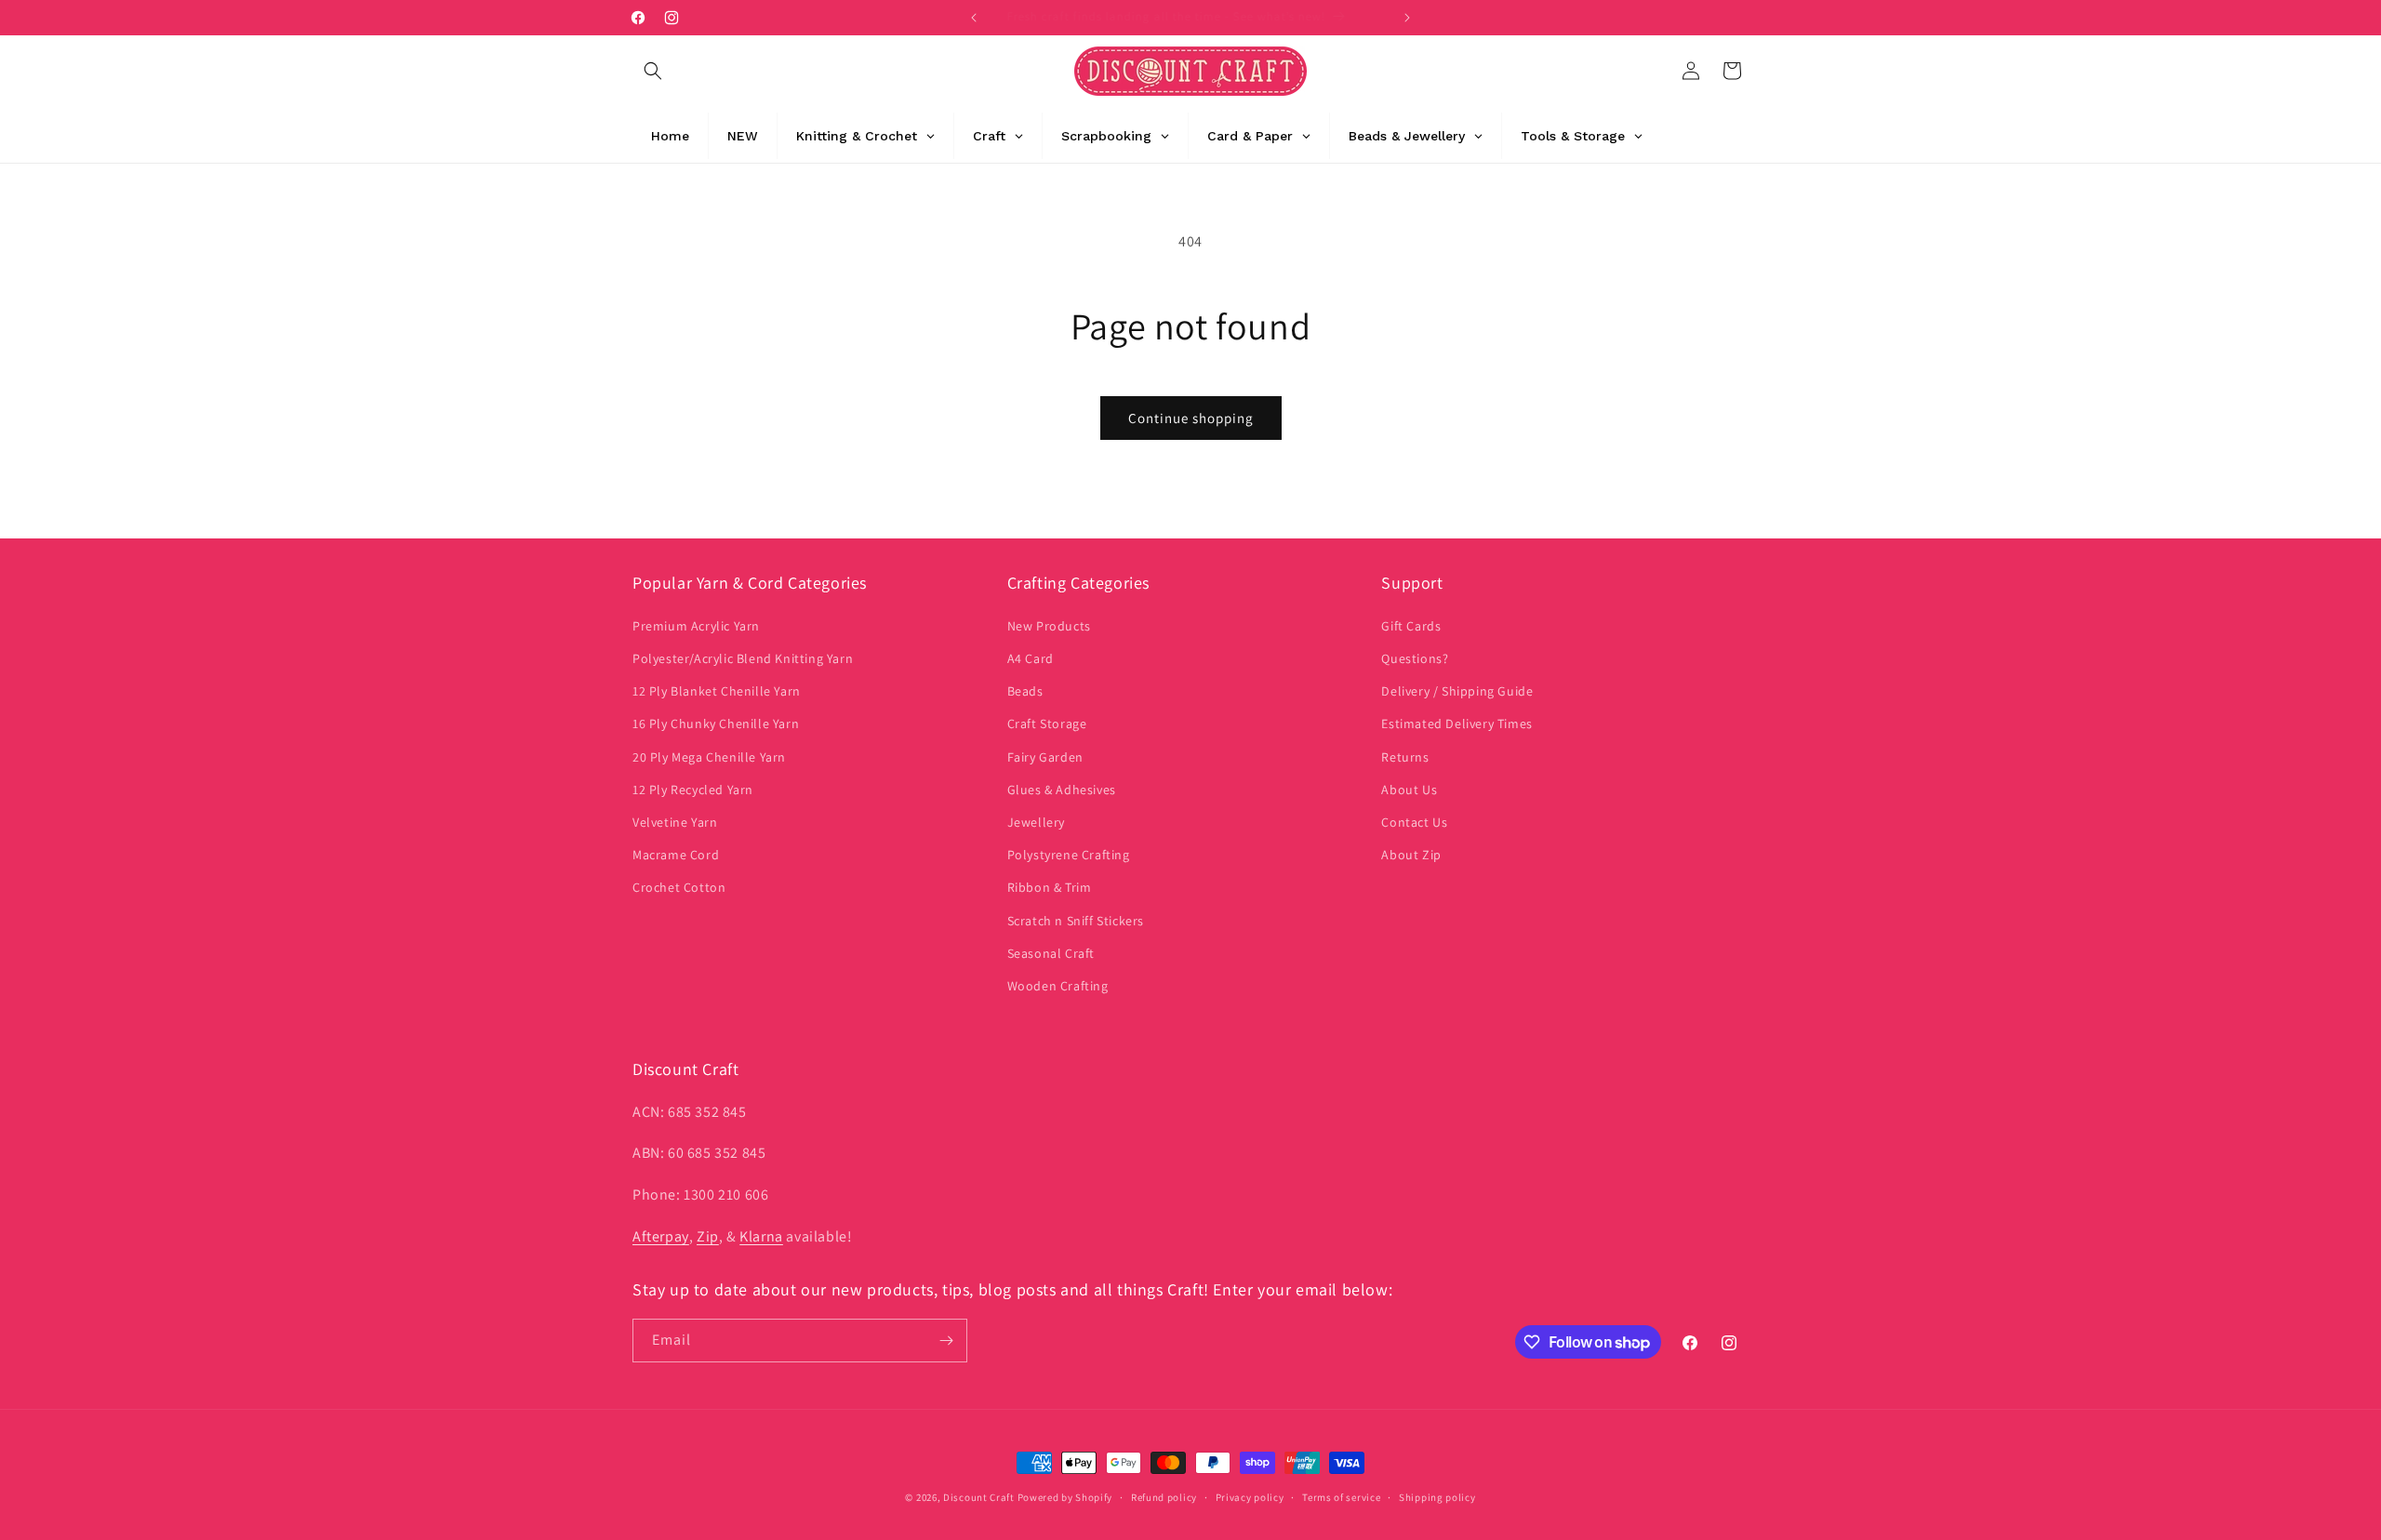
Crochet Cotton (679, 887)
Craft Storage (1047, 724)
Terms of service (1341, 1497)
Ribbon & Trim (1050, 887)
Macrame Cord (676, 855)
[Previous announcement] (974, 18)
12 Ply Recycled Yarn (693, 790)
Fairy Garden (1045, 756)
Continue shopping (1191, 418)
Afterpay (661, 1236)
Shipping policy (1437, 1497)
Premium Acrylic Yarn (696, 626)
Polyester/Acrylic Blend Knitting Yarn (743, 658)
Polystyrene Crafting (1069, 855)
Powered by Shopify (1065, 1497)
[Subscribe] (946, 1341)
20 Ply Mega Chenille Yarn (709, 756)
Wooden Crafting (1058, 986)
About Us (1409, 790)
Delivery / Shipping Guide (1457, 691)
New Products (1049, 626)
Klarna (761, 1236)
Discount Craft (979, 1497)
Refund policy (1164, 1497)
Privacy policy (1250, 1497)
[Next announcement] (1407, 18)
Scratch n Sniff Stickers (1076, 920)
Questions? (1415, 658)
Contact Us (1414, 822)
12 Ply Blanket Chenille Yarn (717, 691)
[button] (653, 71)
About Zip (1411, 855)
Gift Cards (1411, 626)
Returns (1405, 756)
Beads (1025, 691)
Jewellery (1036, 822)
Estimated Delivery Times (1457, 724)
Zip (708, 1236)
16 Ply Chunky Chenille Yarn (716, 724)
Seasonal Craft (1051, 953)
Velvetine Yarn (675, 822)
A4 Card (1031, 658)
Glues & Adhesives (1062, 790)
